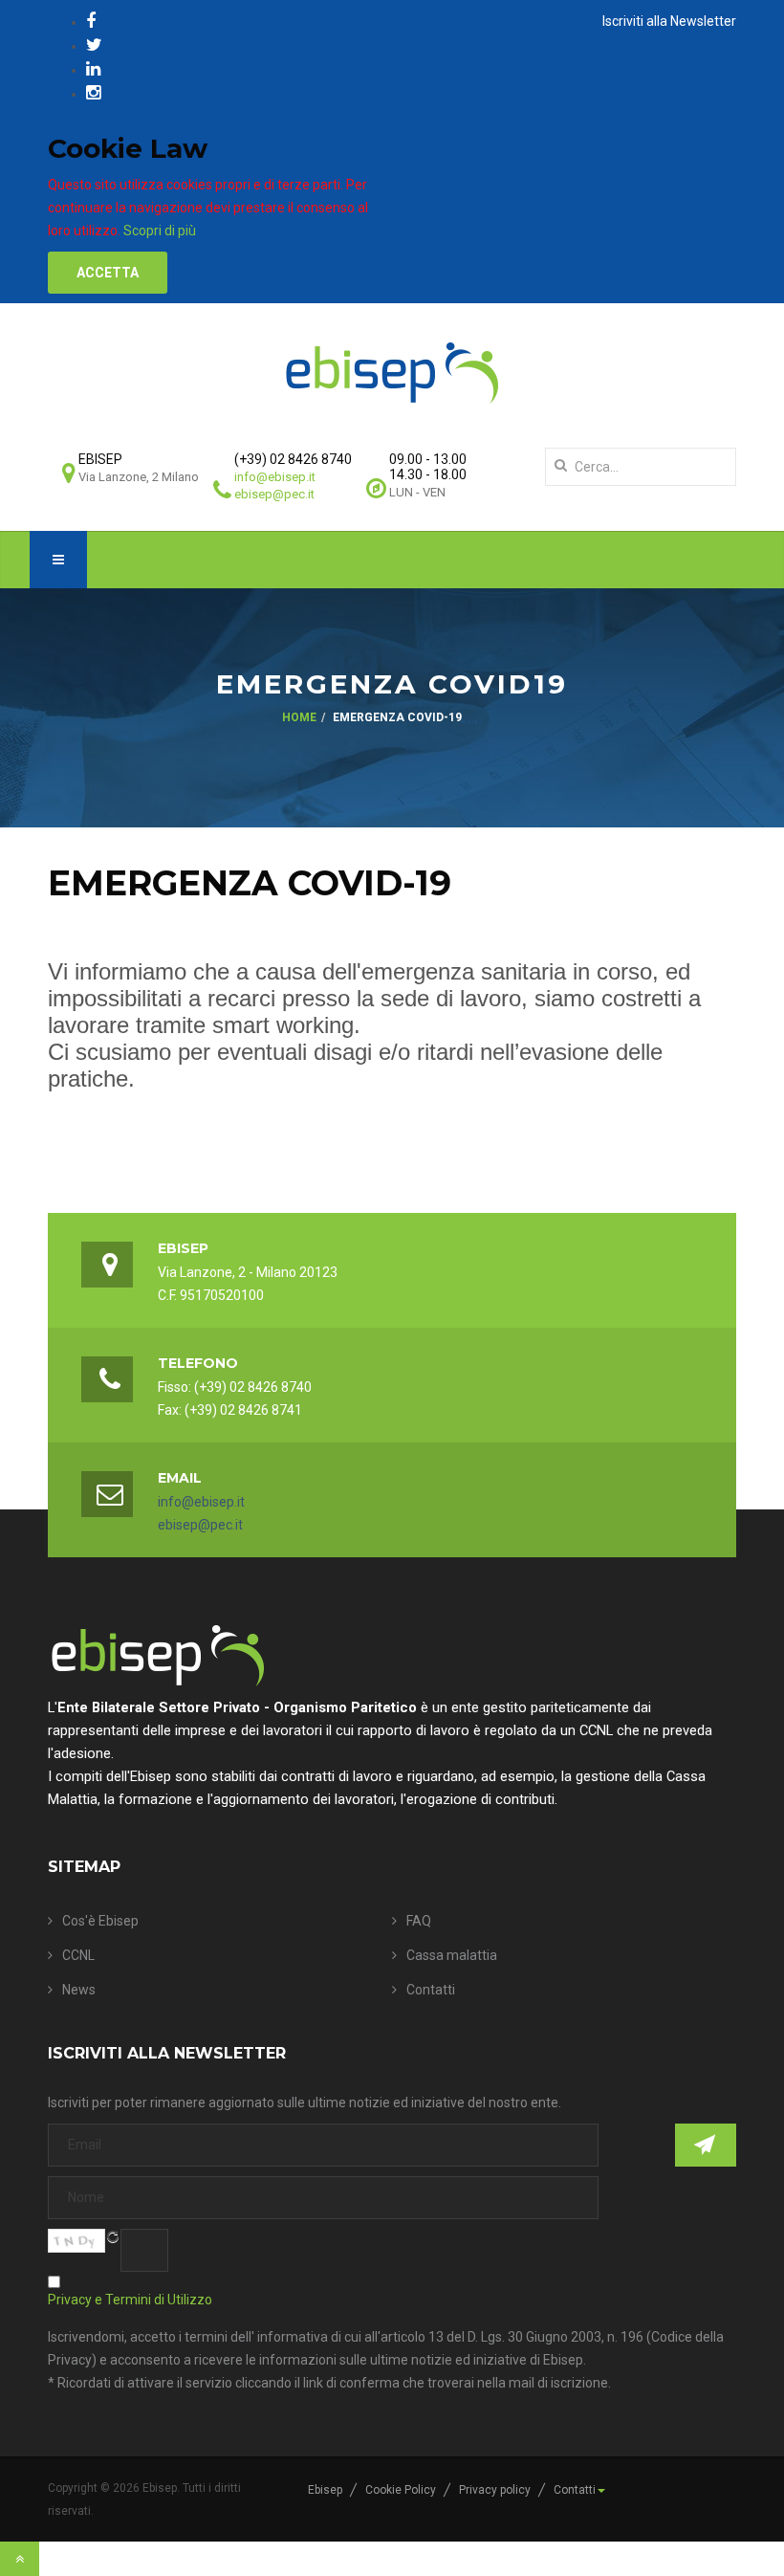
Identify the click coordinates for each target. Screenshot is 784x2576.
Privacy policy (495, 2490)
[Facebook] (91, 21)
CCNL (78, 1955)
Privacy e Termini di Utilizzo (130, 2300)
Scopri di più (160, 231)
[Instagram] (93, 92)
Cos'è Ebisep (100, 1921)
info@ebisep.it (275, 477)
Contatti (431, 1990)
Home (299, 717)
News (79, 1990)
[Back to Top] (20, 2559)
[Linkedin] (93, 68)
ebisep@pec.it (274, 494)
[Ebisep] (392, 373)
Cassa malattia (452, 1955)
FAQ (419, 1921)
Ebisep (325, 2490)
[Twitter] (94, 44)
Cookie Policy (401, 2490)
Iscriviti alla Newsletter (669, 21)
